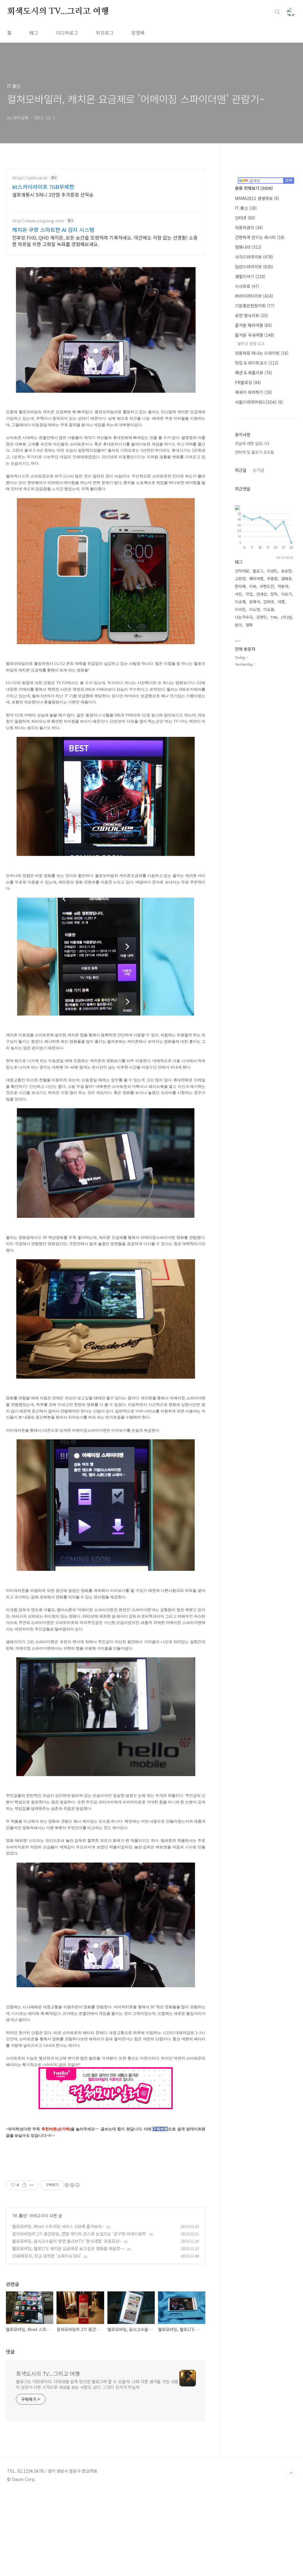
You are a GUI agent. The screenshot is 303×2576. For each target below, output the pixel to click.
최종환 (272, 579)
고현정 (240, 579)
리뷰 (253, 586)
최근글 (241, 470)
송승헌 (286, 571)
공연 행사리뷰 (252, 315)
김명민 (262, 617)
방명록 (138, 33)
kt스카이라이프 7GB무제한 (43, 187)
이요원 (269, 609)
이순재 (240, 602)
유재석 (254, 602)
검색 (278, 12)
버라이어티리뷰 (254, 296)
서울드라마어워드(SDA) (259, 402)
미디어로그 (67, 33)
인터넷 (245, 218)
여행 (281, 602)
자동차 (283, 586)
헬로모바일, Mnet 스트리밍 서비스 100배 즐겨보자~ (58, 2226)
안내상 (262, 594)
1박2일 (286, 617)
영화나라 (248, 247)
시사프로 (247, 286)
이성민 (272, 571)
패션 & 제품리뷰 (254, 373)
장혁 (274, 594)
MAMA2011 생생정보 (257, 198)
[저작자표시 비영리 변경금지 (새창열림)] (72, 2185)
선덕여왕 (242, 571)
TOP (291, 2473)
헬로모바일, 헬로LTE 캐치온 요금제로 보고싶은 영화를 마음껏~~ (69, 2248)
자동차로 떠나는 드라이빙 (262, 353)
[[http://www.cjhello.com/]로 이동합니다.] (106, 2069)
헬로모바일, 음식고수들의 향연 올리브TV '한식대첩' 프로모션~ (67, 2241)
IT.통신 (20, 2216)
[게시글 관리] (32, 2185)
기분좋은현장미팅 (255, 306)
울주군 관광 (251, 343)
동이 (238, 625)
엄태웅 (286, 579)
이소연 (254, 609)
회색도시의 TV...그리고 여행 (58, 12)
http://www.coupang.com (38, 221)
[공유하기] (24, 2185)
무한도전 (267, 586)
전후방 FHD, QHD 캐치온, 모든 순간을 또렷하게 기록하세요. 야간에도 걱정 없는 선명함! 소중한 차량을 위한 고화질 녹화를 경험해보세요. (105, 241)
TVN (274, 617)
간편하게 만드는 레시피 (260, 237)
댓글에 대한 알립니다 (252, 443)
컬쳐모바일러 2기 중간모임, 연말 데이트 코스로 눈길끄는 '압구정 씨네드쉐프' (79, 2234)
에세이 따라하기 (253, 392)
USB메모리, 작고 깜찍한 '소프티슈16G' (47, 2256)
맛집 (249, 594)
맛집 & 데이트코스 (257, 363)
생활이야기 (250, 276)
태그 (34, 33)
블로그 (258, 571)
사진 (238, 594)
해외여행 (256, 579)
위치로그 (105, 33)
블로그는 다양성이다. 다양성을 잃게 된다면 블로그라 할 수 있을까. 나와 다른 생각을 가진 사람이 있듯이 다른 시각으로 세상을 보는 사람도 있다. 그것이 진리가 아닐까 (97, 2384)
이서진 (240, 609)
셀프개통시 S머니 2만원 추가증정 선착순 (53, 194)
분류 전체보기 (254, 188)
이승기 (286, 594)
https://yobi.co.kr (30, 178)
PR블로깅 (248, 382)
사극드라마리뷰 (254, 257)
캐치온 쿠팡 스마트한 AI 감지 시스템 (53, 230)
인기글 (258, 470)
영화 (249, 625)
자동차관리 (249, 227)
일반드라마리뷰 (254, 267)
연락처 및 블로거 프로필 (254, 452)
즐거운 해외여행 (253, 325)
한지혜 (240, 586)
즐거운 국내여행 (255, 335)
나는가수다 (244, 617)
